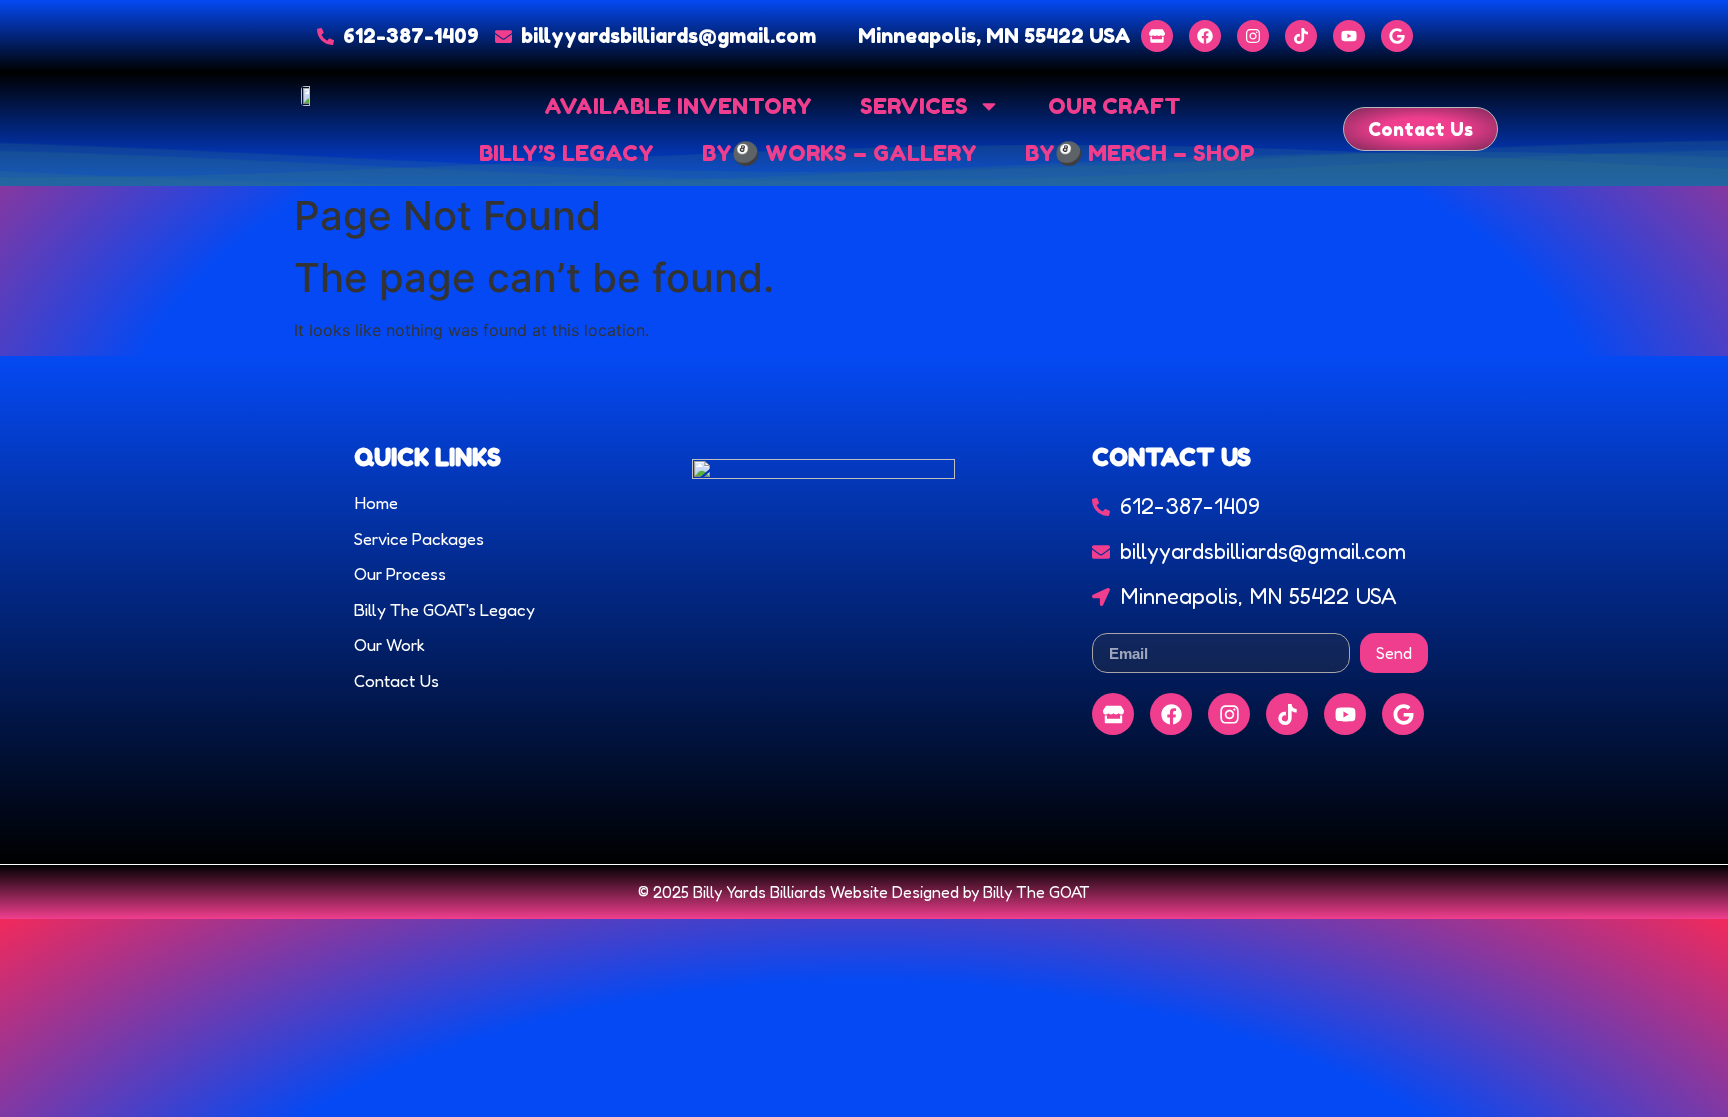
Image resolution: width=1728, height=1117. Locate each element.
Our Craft (1114, 106)
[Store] (1157, 36)
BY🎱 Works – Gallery (839, 153)
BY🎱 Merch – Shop (1139, 153)
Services (914, 106)
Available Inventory (678, 106)
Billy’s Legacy (566, 153)
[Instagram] (1253, 36)
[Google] (1397, 36)
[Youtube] (1349, 36)
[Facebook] (1205, 36)
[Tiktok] (1301, 36)
